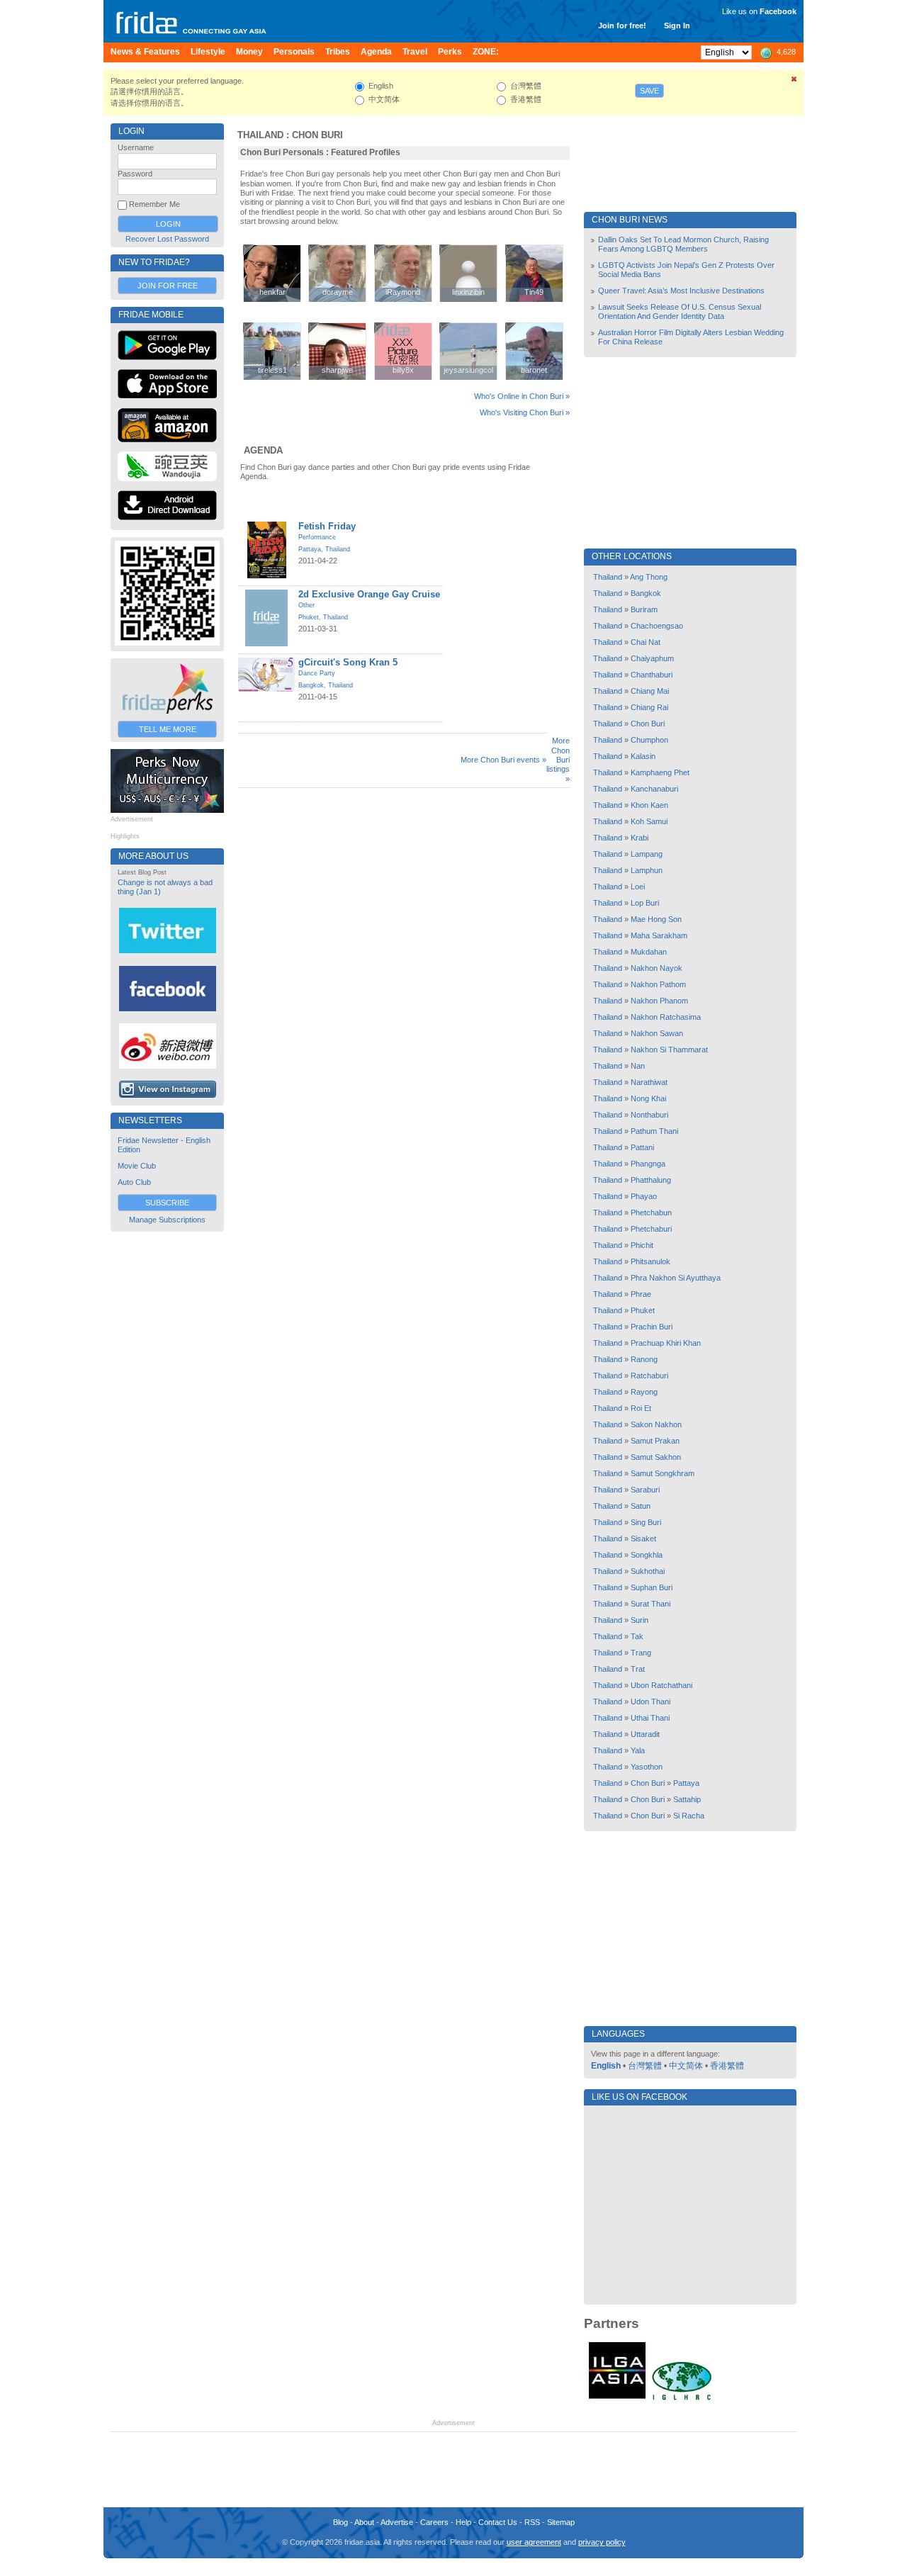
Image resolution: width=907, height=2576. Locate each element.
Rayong (644, 1392)
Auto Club (134, 1182)
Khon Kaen (649, 805)
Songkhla (647, 1555)
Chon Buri (317, 135)
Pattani (642, 1147)
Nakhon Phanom (659, 1001)
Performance (317, 537)
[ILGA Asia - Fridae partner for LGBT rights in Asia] (617, 2399)
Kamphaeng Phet (660, 772)
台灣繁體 (645, 2066)
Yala (638, 1750)
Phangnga (648, 1164)
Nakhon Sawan (657, 1033)
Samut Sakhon (656, 1457)
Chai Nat (646, 642)
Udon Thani (650, 1702)
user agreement (534, 2542)
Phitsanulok (650, 1261)
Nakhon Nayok (657, 968)
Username (136, 147)
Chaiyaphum (652, 658)
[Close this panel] (794, 81)
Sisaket (643, 1539)
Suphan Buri (652, 1587)
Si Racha (689, 1816)
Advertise (397, 2522)
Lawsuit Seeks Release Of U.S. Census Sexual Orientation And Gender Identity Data (680, 311)
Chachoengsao (657, 626)
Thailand (260, 135)
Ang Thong (649, 577)
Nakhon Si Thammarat (669, 1050)
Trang (641, 1653)
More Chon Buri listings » (558, 759)
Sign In (677, 26)
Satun (641, 1506)
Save (649, 91)
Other (306, 605)
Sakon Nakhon (656, 1424)
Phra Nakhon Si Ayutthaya (676, 1278)
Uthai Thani (650, 1718)
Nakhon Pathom (658, 984)
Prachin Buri (652, 1327)
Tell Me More (168, 729)
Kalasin (643, 756)
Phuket (309, 617)
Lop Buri (645, 903)
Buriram (644, 609)
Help (463, 2522)
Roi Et (641, 1408)
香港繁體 (727, 2066)
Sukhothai (648, 1571)
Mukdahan (649, 952)
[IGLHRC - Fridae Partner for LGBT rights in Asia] (682, 2399)
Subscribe (167, 1203)
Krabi (640, 838)
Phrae (641, 1294)
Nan (638, 1066)
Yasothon (647, 1767)
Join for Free (168, 286)
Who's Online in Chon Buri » (522, 396)
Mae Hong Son (656, 919)
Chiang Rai (649, 707)
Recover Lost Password (167, 239)
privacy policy (602, 2542)
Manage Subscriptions (167, 1220)
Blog (340, 2522)
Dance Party (317, 673)
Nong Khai (648, 1098)
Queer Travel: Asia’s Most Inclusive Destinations (681, 291)
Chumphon (649, 740)
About (364, 2522)
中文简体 (686, 2066)
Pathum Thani (654, 1131)
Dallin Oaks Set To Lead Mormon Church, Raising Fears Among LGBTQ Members (683, 244)
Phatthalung (651, 1180)
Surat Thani (650, 1604)
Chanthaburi (652, 675)
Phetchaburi (651, 1229)
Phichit (642, 1245)
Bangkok (311, 685)
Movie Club (137, 1166)
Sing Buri (646, 1522)
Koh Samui (649, 821)
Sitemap (561, 2522)
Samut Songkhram (663, 1473)
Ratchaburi (649, 1376)
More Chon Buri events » (503, 760)
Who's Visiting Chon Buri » (525, 412)
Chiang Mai (650, 691)
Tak (637, 1636)
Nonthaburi (649, 1115)
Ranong (644, 1359)
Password (135, 174)
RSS (532, 2522)
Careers (434, 2522)
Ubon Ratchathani (661, 1685)
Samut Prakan (655, 1441)
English (606, 2066)
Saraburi (645, 1490)
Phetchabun (651, 1213)
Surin (640, 1620)
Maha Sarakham (659, 935)
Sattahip (687, 1799)
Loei (638, 887)
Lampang (647, 854)
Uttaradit (645, 1734)
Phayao (644, 1196)
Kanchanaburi (654, 789)
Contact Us (498, 2522)
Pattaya (310, 549)
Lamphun (647, 870)
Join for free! (622, 26)
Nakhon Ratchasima (666, 1017)
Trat (638, 1669)
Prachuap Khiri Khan (666, 1343)
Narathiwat (649, 1082)
